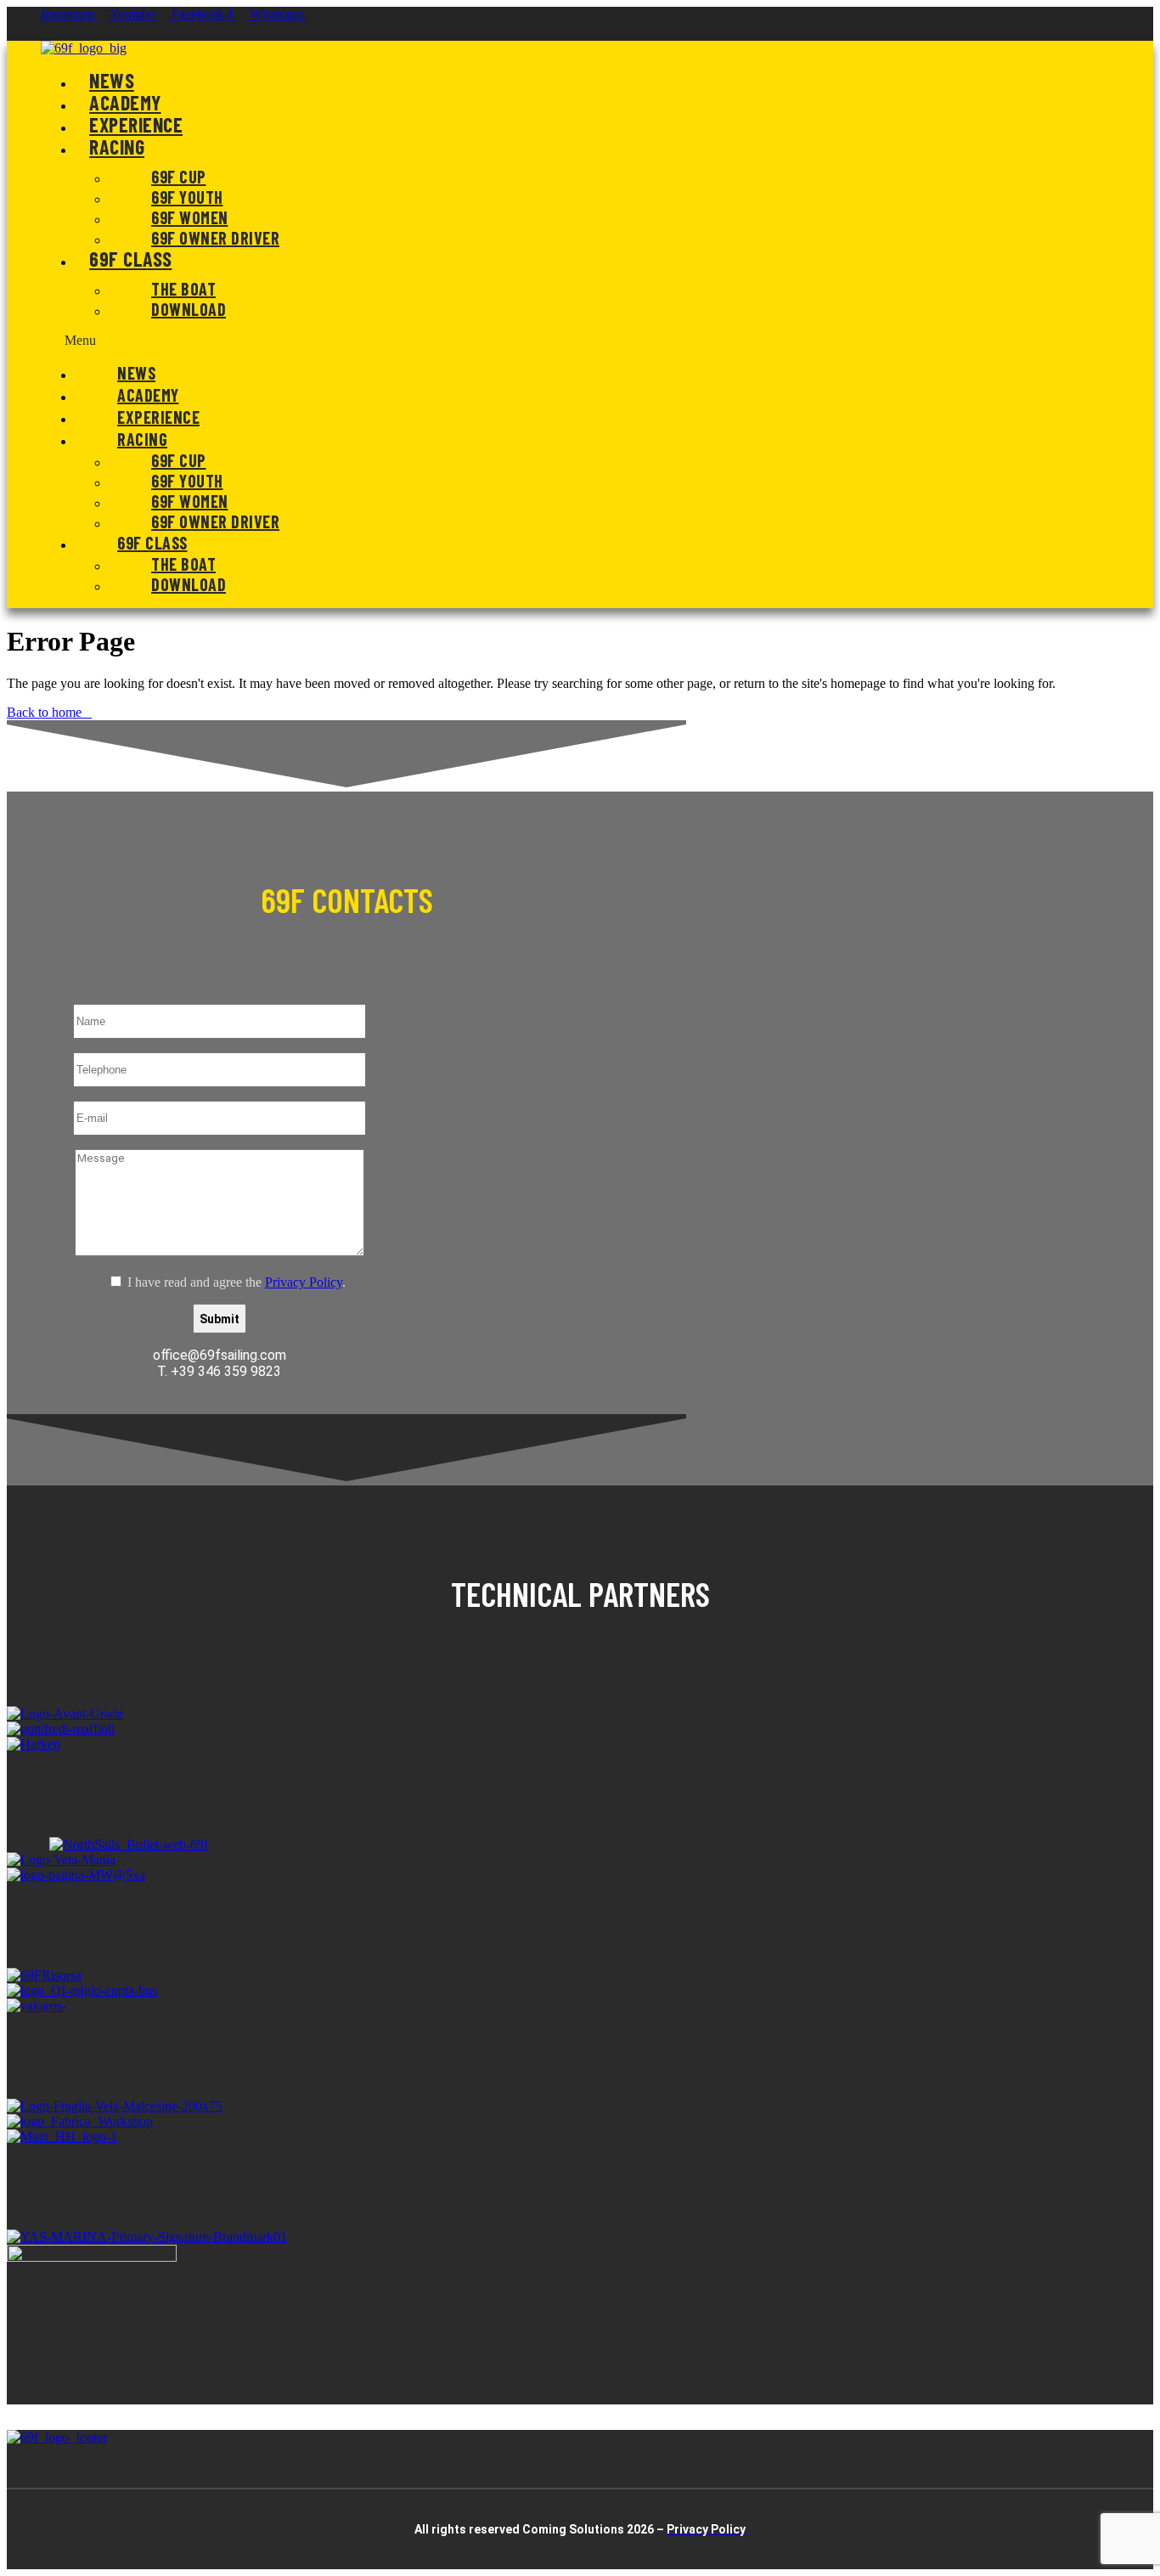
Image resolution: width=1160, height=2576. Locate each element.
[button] (536, 341)
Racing (117, 147)
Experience (136, 124)
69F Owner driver (215, 238)
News (112, 80)
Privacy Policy (304, 1282)
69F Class (131, 259)
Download (189, 309)
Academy (125, 102)
